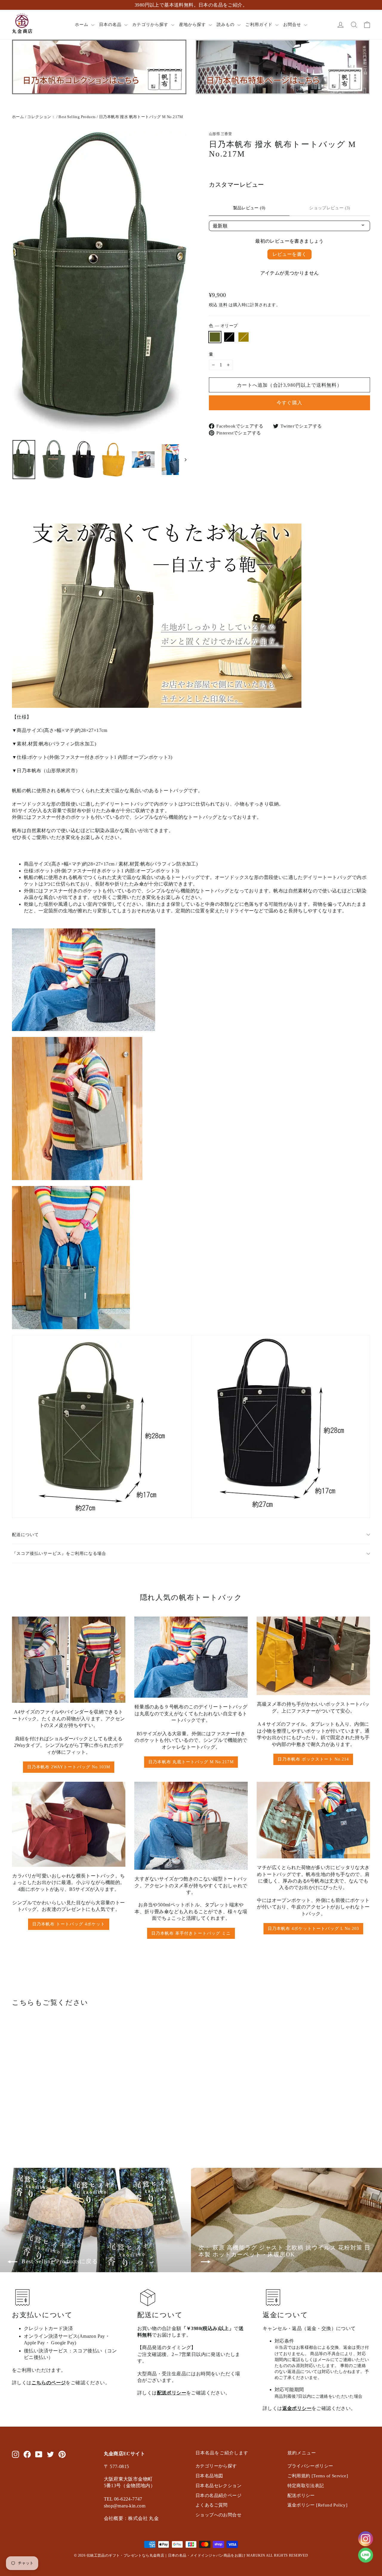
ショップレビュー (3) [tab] (330, 208)
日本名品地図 (209, 2476)
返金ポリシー (297, 2408)
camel (244, 337)
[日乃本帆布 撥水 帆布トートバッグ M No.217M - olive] (16, 2122)
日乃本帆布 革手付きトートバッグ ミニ (191, 1933)
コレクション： (41, 117)
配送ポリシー (172, 2393)
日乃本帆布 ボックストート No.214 (313, 1759)
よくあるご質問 (212, 2505)
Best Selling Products (77, 117)
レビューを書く (290, 254)
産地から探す (193, 25)
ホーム (82, 25)
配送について (25, 1535)
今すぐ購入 (289, 403)
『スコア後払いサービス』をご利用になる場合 (59, 1553)
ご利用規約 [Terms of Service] (318, 2476)
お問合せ (293, 25)
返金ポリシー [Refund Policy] (318, 2505)
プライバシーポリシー (310, 2466)
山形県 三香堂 (220, 134)
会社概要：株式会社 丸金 (131, 2518)
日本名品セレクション (218, 2486)
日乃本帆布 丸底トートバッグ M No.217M (191, 1762)
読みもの (226, 25)
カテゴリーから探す (216, 2466)
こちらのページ (49, 2383)
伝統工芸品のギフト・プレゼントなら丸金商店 (125, 2555)
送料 (223, 305)
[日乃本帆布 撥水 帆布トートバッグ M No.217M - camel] (31, 2122)
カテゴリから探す (151, 25)
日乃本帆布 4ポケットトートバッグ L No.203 (313, 1929)
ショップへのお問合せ (218, 2515)
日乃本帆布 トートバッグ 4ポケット (69, 1924)
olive (215, 337)
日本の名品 (111, 25)
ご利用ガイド (259, 25)
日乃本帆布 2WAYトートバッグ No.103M (69, 1767)
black (229, 337)
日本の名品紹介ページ (218, 2495)
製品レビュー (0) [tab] (249, 208)
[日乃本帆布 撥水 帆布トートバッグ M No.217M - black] (23, 2122)
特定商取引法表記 (306, 2486)
